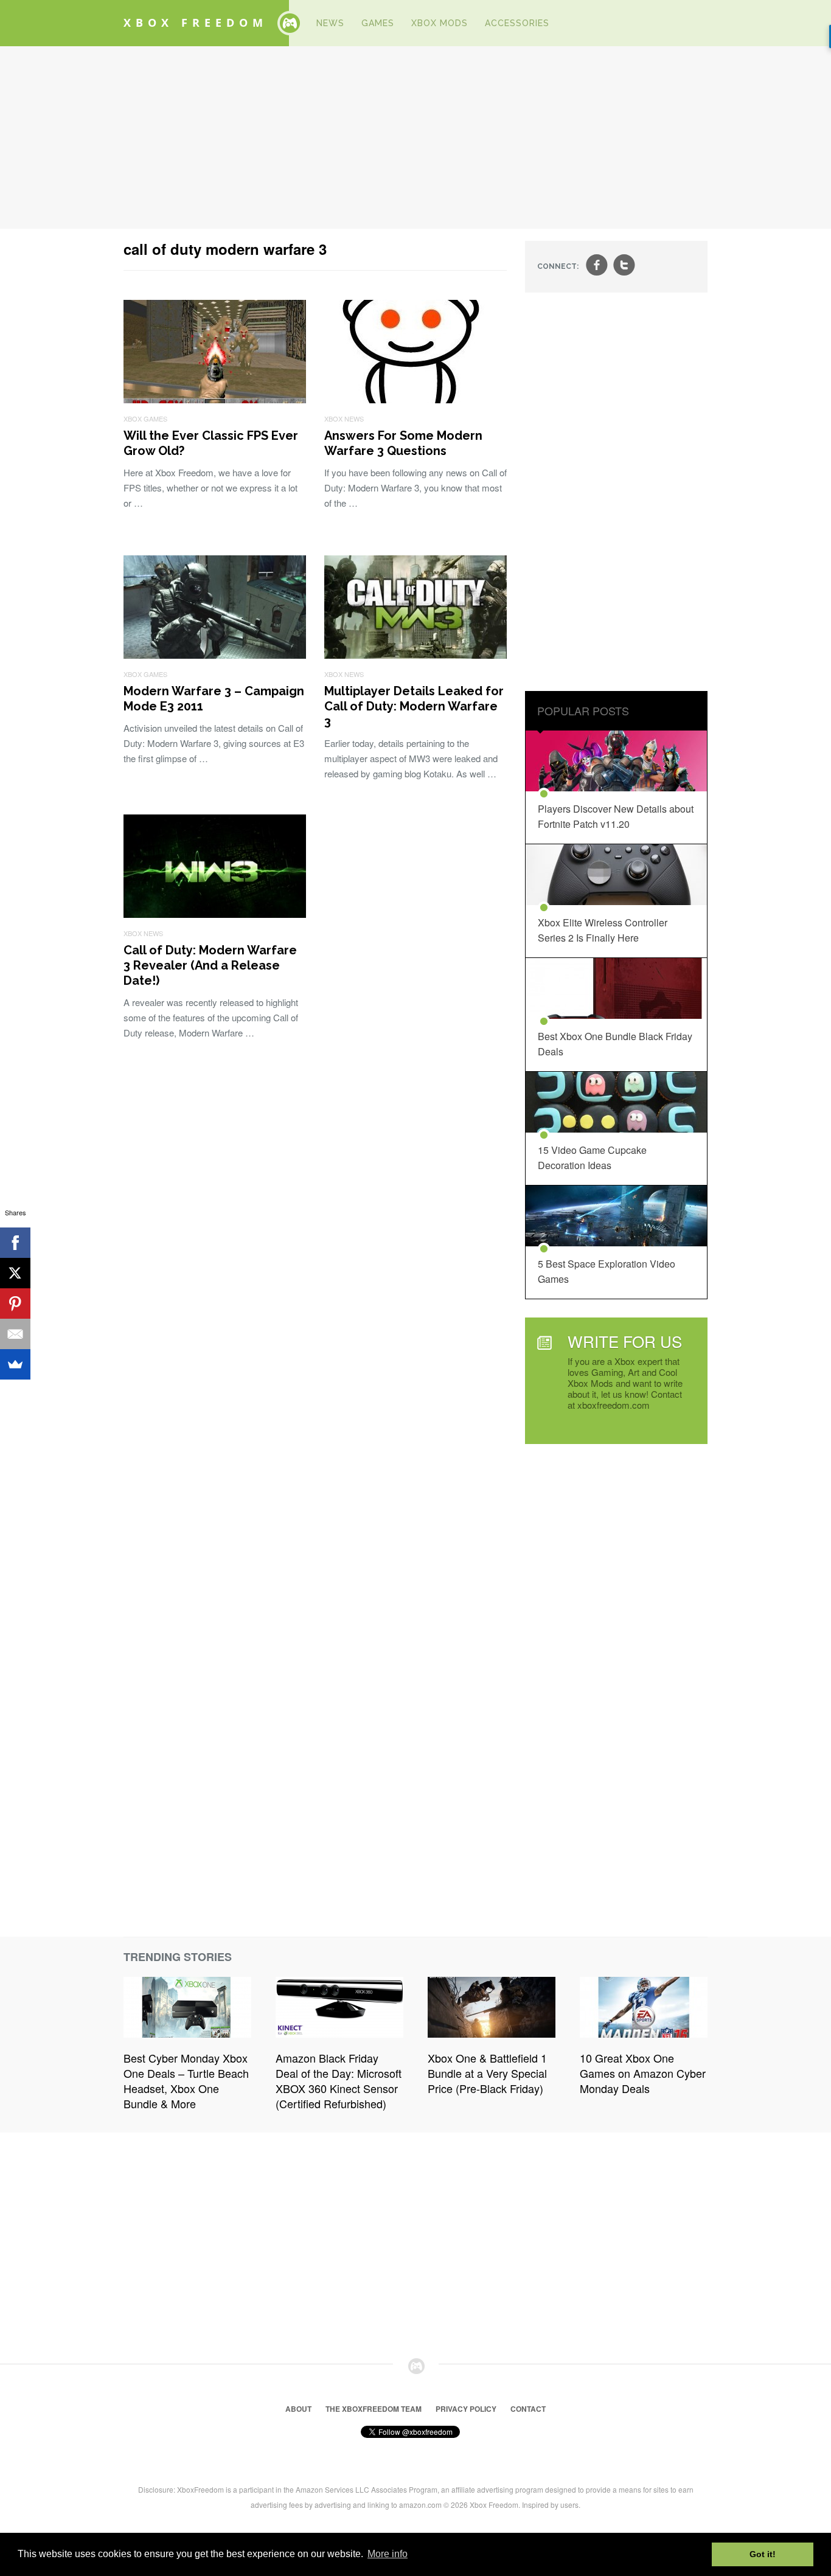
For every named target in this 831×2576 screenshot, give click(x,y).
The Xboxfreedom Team (374, 2409)
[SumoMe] (15, 1364)
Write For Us (625, 1341)
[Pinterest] (15, 1304)
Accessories (517, 23)
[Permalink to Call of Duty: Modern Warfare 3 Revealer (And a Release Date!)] (215, 914)
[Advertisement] (415, 137)
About (298, 2409)
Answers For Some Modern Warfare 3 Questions (403, 443)
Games (378, 23)
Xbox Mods (440, 23)
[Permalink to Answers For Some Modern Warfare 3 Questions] (415, 399)
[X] (15, 1273)
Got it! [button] (763, 2554)
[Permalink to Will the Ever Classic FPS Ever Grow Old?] (215, 399)
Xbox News (344, 418)
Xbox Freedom (196, 23)
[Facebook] (15, 1243)
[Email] (15, 1334)
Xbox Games (145, 418)
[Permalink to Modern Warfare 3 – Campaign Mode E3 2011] (215, 655)
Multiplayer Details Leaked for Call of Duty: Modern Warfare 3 (414, 706)
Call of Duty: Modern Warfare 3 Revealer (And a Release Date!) (210, 965)
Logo (290, 23)
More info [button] (388, 2554)
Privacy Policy (466, 2409)
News (330, 23)
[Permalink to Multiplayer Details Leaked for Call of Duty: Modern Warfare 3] (415, 655)
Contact (528, 2409)
